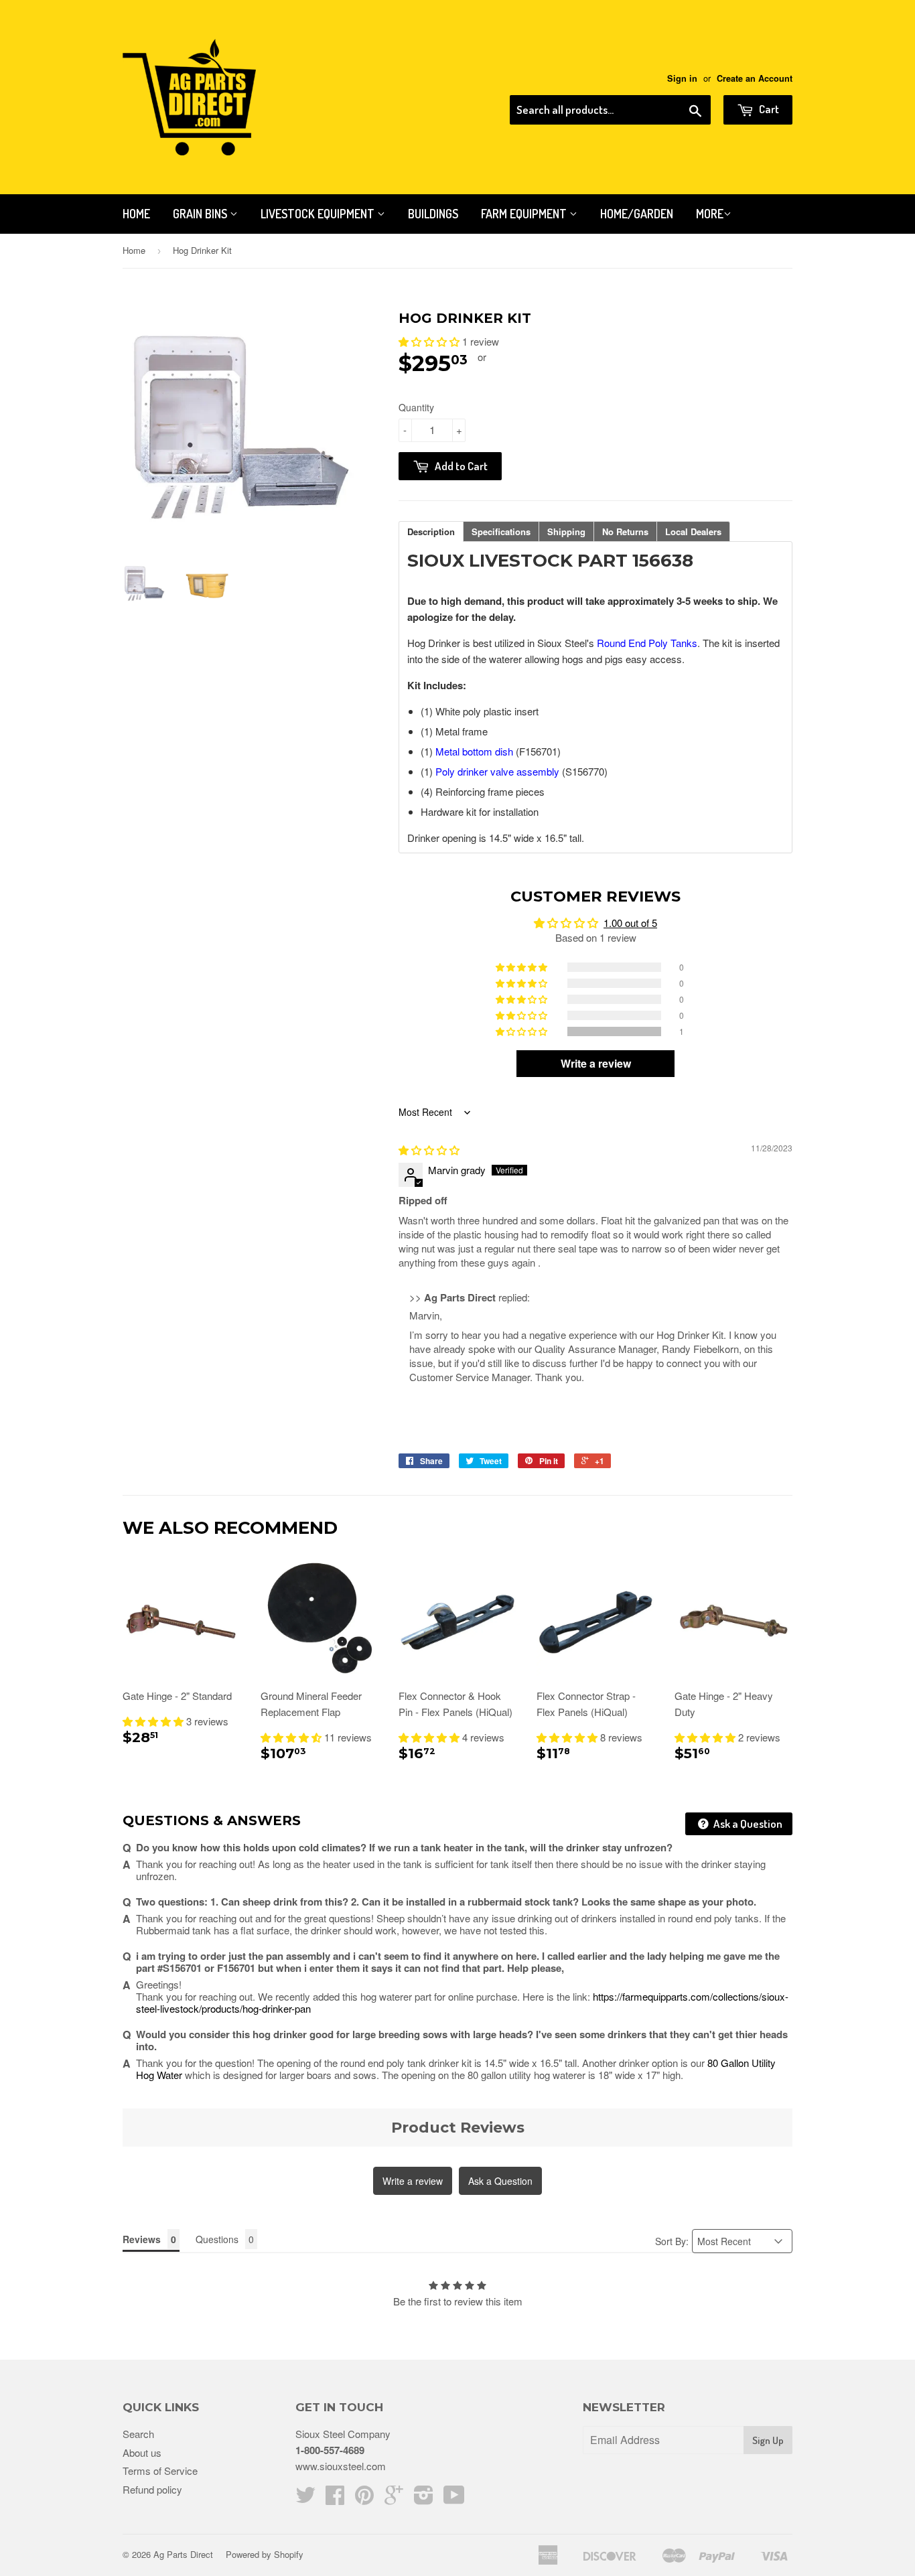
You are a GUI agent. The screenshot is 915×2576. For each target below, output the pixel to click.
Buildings (433, 214)
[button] (430, 341)
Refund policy (152, 2489)
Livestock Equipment (319, 214)
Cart (768, 109)
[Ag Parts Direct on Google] (394, 2499)
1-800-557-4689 (330, 2450)
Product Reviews (458, 2128)
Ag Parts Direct (183, 2554)
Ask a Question (747, 1823)
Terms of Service (160, 2471)
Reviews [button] (142, 2239)
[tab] (431, 531)
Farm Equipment (525, 214)
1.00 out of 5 (630, 923)
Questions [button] (217, 2239)
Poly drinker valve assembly (497, 771)
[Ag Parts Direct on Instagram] (424, 2499)
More (710, 214)
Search (138, 2434)
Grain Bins (201, 214)
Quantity (416, 407)
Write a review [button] (596, 1063)
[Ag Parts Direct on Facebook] (335, 2499)
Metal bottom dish (474, 751)
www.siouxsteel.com (341, 2466)
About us (142, 2452)
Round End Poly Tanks (647, 643)
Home (136, 214)
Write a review (413, 2181)
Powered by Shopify (265, 2554)
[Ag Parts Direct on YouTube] (454, 2499)
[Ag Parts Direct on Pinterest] (364, 2499)
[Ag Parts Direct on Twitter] (305, 2499)
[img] (429, 1150)
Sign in (682, 78)
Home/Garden (637, 214)
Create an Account (755, 78)
